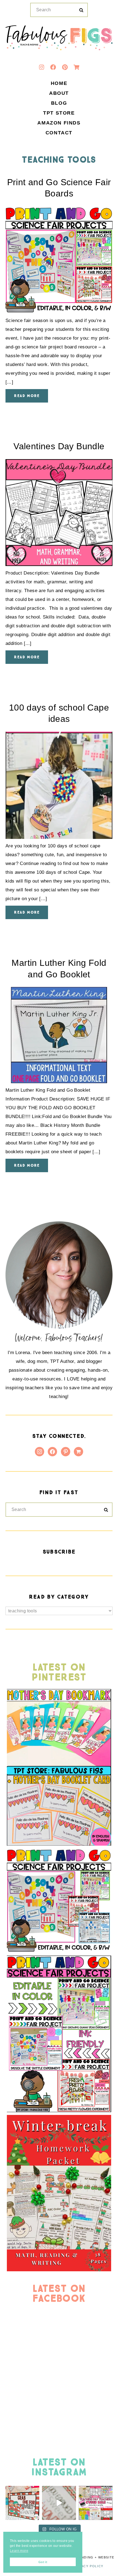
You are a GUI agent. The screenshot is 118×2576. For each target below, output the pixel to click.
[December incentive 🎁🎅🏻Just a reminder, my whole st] (59, 2503)
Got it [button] (43, 2562)
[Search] (81, 10)
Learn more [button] (19, 2551)
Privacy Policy (88, 2566)
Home (59, 84)
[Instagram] (41, 67)
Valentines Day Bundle (59, 446)
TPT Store (59, 113)
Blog (59, 103)
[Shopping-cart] (77, 67)
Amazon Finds (59, 123)
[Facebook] (53, 67)
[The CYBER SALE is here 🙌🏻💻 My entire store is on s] (96, 2503)
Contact (59, 133)
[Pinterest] (65, 67)
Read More (27, 396)
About (59, 93)
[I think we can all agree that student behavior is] (22, 2503)
